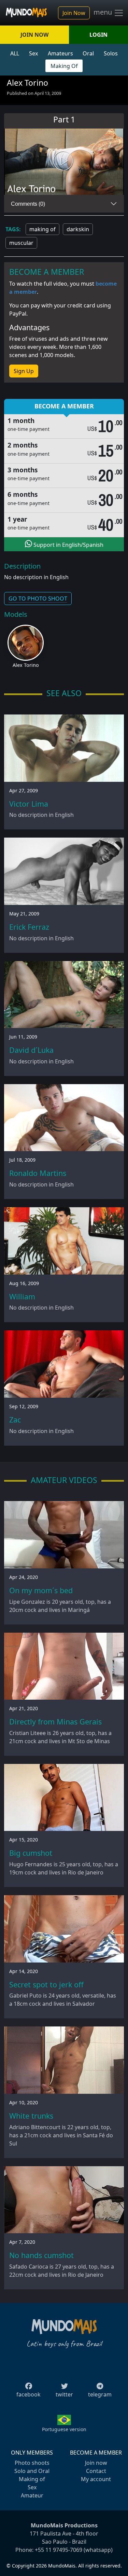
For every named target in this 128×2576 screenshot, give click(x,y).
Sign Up (24, 371)
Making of (32, 2479)
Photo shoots (32, 2463)
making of (42, 229)
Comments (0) (28, 204)
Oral (88, 53)
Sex (33, 53)
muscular (21, 243)
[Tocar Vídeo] (64, 162)
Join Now (74, 13)
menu (104, 12)
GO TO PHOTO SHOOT (38, 599)
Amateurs (60, 53)
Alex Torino (26, 665)
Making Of (64, 66)
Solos (111, 53)
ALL (15, 53)
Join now (96, 2463)
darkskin (78, 229)
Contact (96, 2471)
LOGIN (98, 35)
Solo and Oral (32, 2471)
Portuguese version (64, 2429)
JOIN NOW (34, 35)
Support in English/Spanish (68, 545)
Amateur (32, 2495)
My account (96, 2479)
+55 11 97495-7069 (59, 2550)
